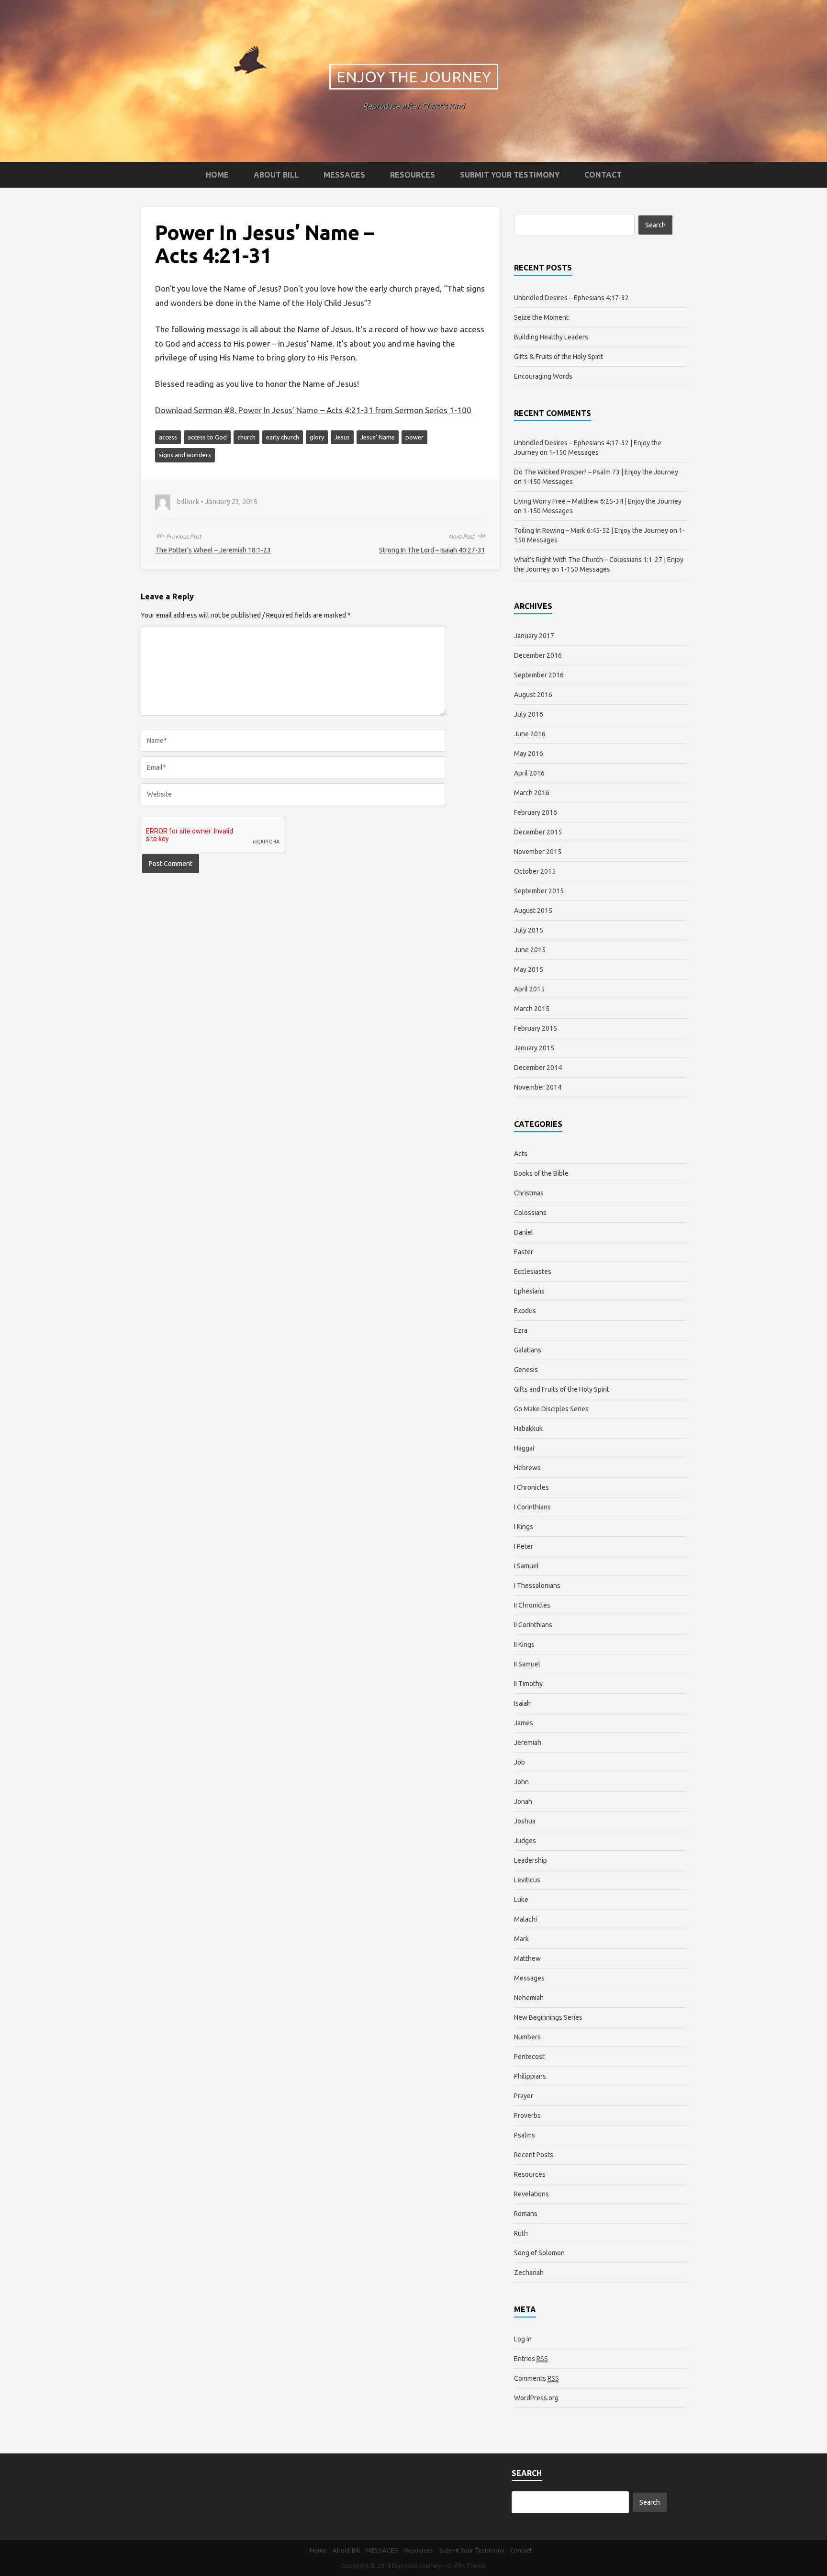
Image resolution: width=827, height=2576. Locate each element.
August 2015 (533, 911)
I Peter (524, 1546)
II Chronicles (532, 1605)
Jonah (523, 1801)
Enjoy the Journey (414, 77)
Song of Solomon (539, 2253)
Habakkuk (528, 1429)
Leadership (531, 1860)
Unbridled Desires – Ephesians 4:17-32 (571, 298)
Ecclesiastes (533, 1271)
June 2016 (530, 734)
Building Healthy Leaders (551, 337)
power (414, 437)
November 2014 (538, 1087)
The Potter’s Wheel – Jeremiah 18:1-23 (213, 550)
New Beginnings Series (548, 2017)
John (521, 1782)
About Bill (276, 175)
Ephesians (529, 1291)
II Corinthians (533, 1625)
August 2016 (533, 695)
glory (317, 437)
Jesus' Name (378, 437)
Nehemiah (529, 1998)
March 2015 (532, 1009)
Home (217, 175)
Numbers (527, 2037)
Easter (524, 1252)
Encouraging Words (543, 376)
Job (520, 1762)
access (168, 437)
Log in (523, 2339)
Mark (521, 1939)
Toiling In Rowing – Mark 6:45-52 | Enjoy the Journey (591, 530)
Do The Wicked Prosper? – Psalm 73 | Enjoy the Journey (596, 472)
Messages (529, 1978)
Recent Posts (534, 2155)
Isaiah (522, 1703)
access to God (207, 437)
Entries (531, 2359)
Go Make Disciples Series (551, 1409)
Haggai (524, 1448)
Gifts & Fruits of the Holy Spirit (559, 357)
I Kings (524, 1527)
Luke (521, 1900)
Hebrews (527, 1468)
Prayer (524, 2096)
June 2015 (530, 950)
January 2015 (534, 1048)
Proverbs (527, 2115)
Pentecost (529, 2057)
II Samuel (527, 1664)
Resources (413, 175)
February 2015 (536, 1028)
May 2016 (529, 754)
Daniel (524, 1232)
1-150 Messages (574, 452)
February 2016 (536, 812)
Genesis (526, 1370)
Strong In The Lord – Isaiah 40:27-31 (432, 550)
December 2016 (538, 655)
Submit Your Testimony (510, 175)
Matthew (527, 1958)
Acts (521, 1154)
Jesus (342, 437)
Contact (603, 175)
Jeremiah (528, 1743)
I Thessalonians (537, 1586)
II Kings (524, 1644)
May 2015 (529, 969)
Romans (526, 2214)
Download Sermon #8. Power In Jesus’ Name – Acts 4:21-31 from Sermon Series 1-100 (313, 410)
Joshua (525, 1821)
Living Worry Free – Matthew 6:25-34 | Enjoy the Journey (598, 501)
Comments (536, 2378)
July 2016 (529, 714)
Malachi (525, 1919)
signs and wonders (185, 455)
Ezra (521, 1330)
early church (283, 437)
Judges (525, 1841)
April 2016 (529, 773)
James (524, 1723)
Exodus (525, 1311)
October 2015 (535, 871)
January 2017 (534, 636)
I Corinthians (532, 1507)
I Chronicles (531, 1487)
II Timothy (528, 1684)
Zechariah (529, 2272)
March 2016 (532, 793)
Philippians (530, 2076)
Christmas (529, 1193)
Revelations (531, 2194)
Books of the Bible (541, 1173)
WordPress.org (536, 2398)
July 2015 (529, 930)
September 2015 (539, 891)
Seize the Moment (541, 317)
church (246, 437)
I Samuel (526, 1566)
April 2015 (529, 989)
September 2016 (539, 675)
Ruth (521, 2233)
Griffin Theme (466, 2565)
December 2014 (538, 1068)
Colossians (530, 1213)
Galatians (528, 1350)
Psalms (525, 2135)
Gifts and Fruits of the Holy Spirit (562, 1389)
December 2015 (538, 832)
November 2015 (538, 852)
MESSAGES (344, 175)
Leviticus (527, 1880)
